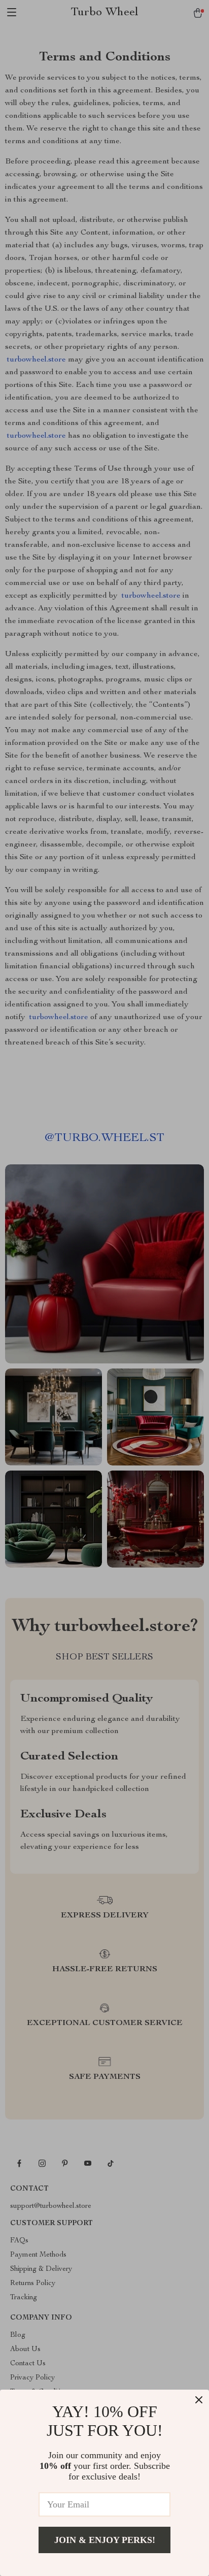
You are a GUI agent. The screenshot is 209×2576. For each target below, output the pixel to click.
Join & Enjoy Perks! (105, 2540)
